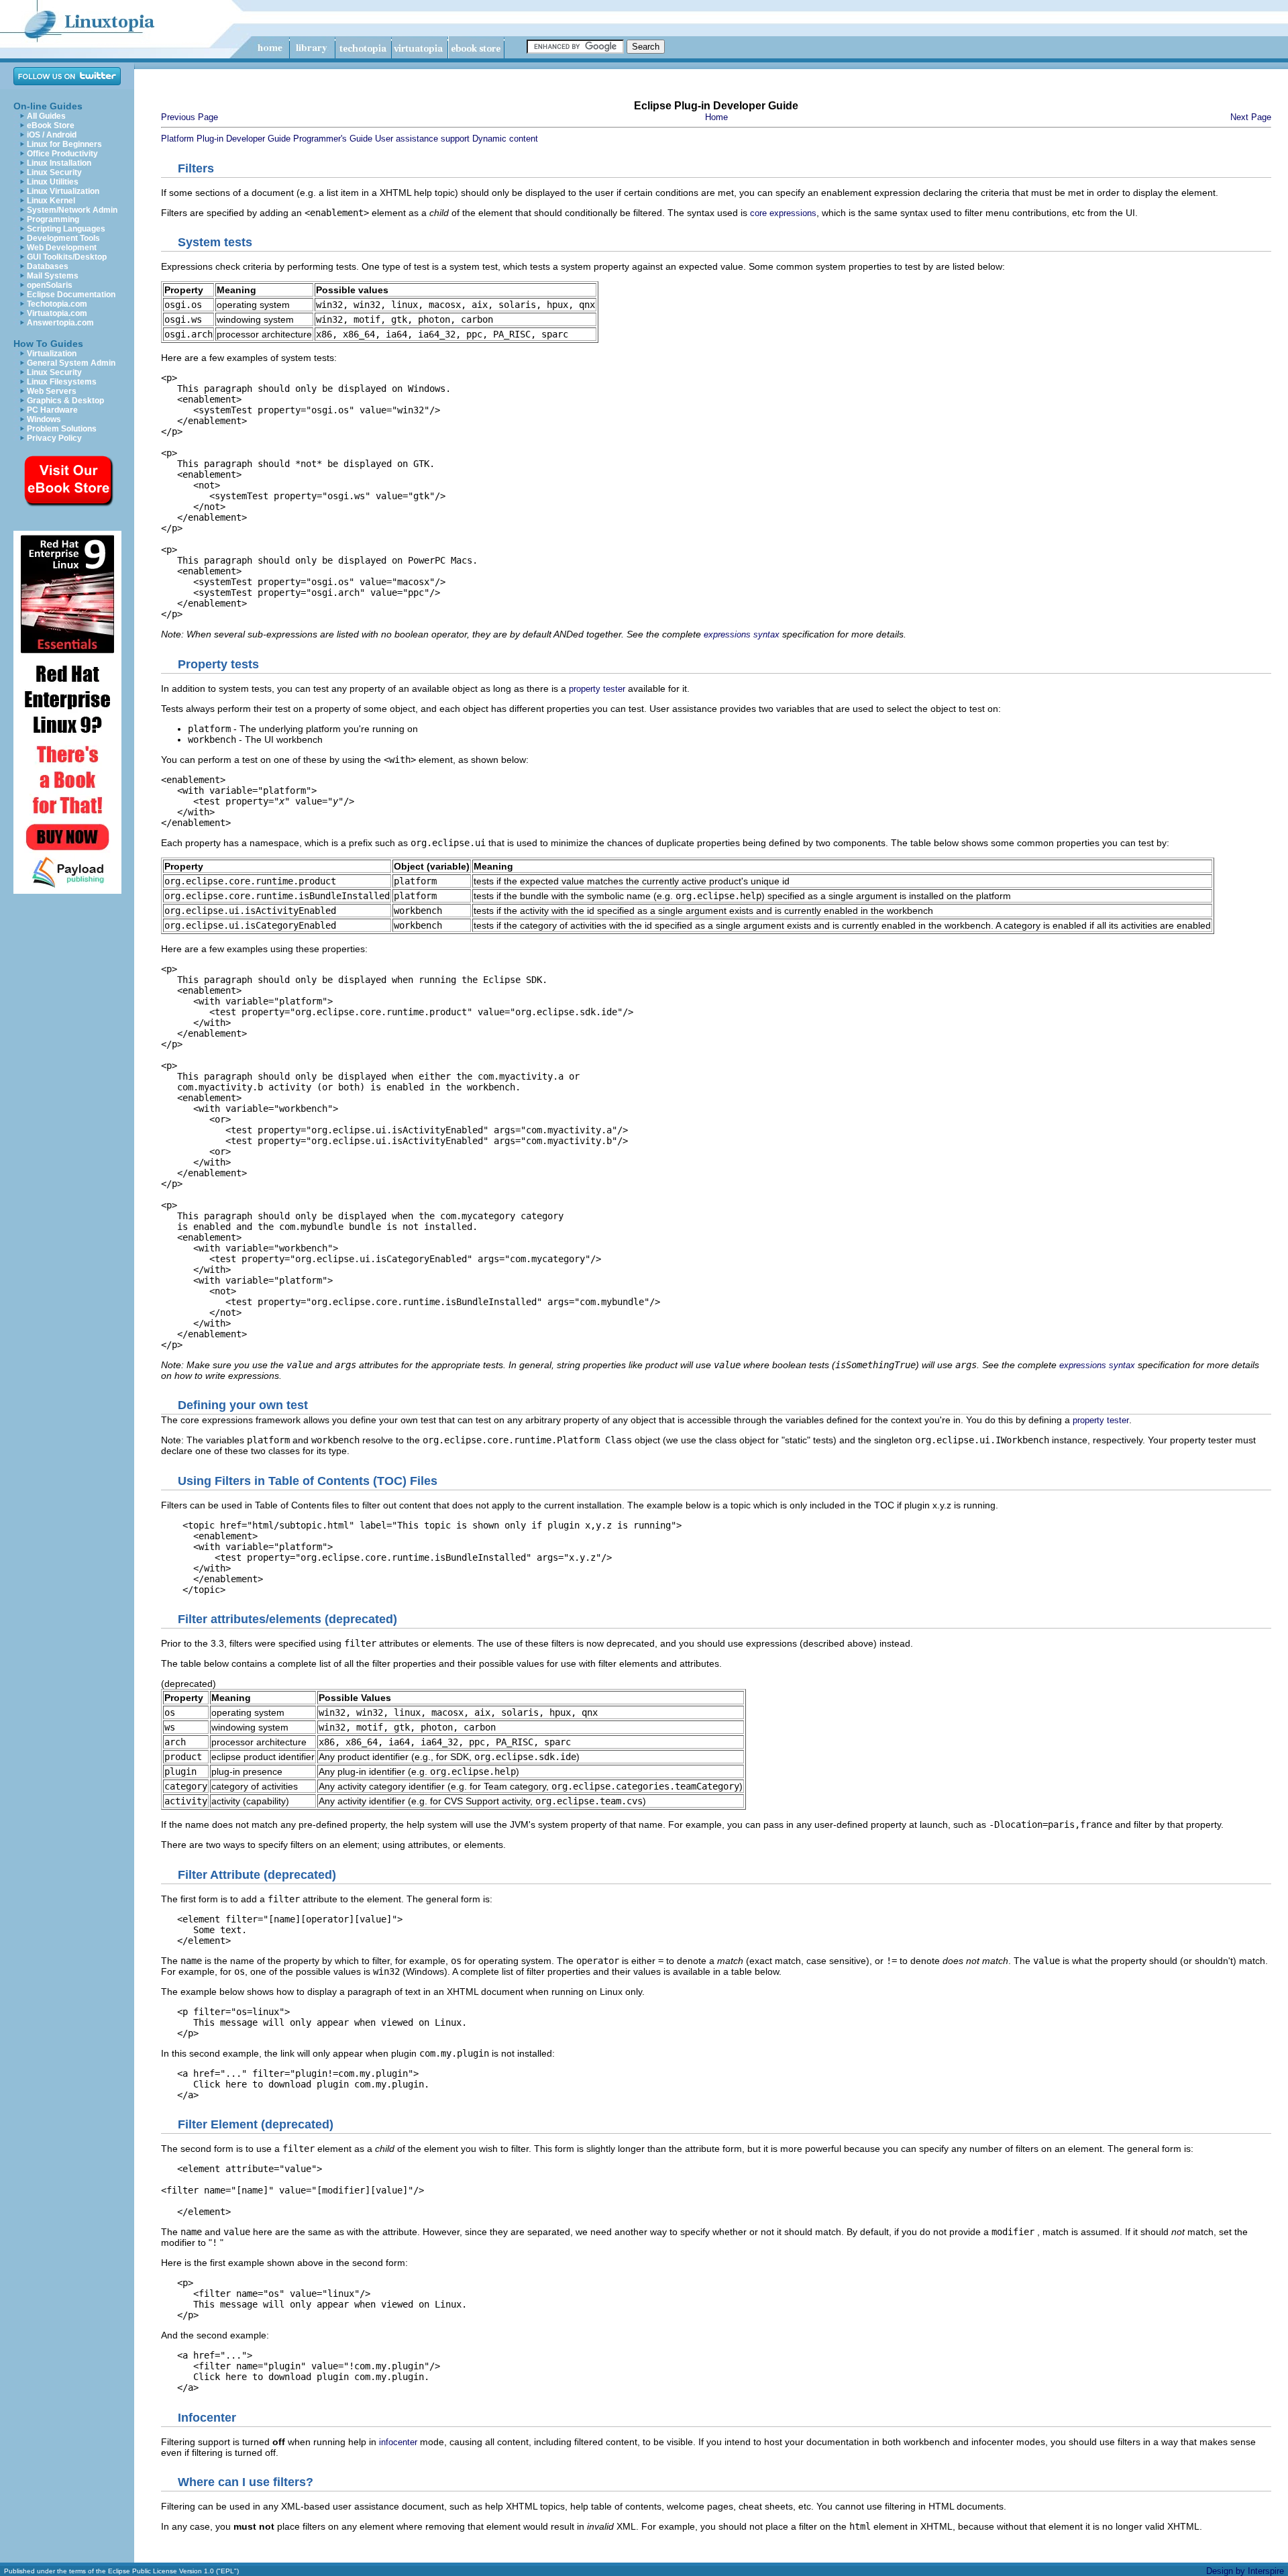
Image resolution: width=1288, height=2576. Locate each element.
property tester (597, 689)
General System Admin (71, 363)
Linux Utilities (53, 182)
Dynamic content (505, 139)
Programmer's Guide (333, 139)
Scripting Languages (66, 229)
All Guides (46, 116)
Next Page (1251, 117)
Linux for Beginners (64, 144)
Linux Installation (59, 163)
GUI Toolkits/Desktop (67, 257)
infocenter (398, 2442)
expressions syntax (742, 634)
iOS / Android (52, 135)
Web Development (62, 248)
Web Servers (52, 391)
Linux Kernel (51, 201)
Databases (48, 266)
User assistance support (422, 139)
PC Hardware (52, 410)
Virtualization (52, 354)
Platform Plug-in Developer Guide (226, 139)
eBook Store (51, 125)
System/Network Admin (72, 210)
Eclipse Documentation (71, 295)
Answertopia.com (60, 323)
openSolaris (50, 285)
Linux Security (54, 172)
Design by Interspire (1245, 2571)
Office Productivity (62, 154)
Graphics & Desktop (65, 401)
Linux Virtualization (63, 191)
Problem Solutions (62, 429)
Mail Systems (53, 276)
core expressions (783, 213)
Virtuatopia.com (57, 313)
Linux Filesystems (62, 382)
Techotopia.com (57, 304)
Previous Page (190, 117)
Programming (53, 219)
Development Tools (63, 238)
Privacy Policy (54, 438)
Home (716, 117)
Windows (44, 419)
